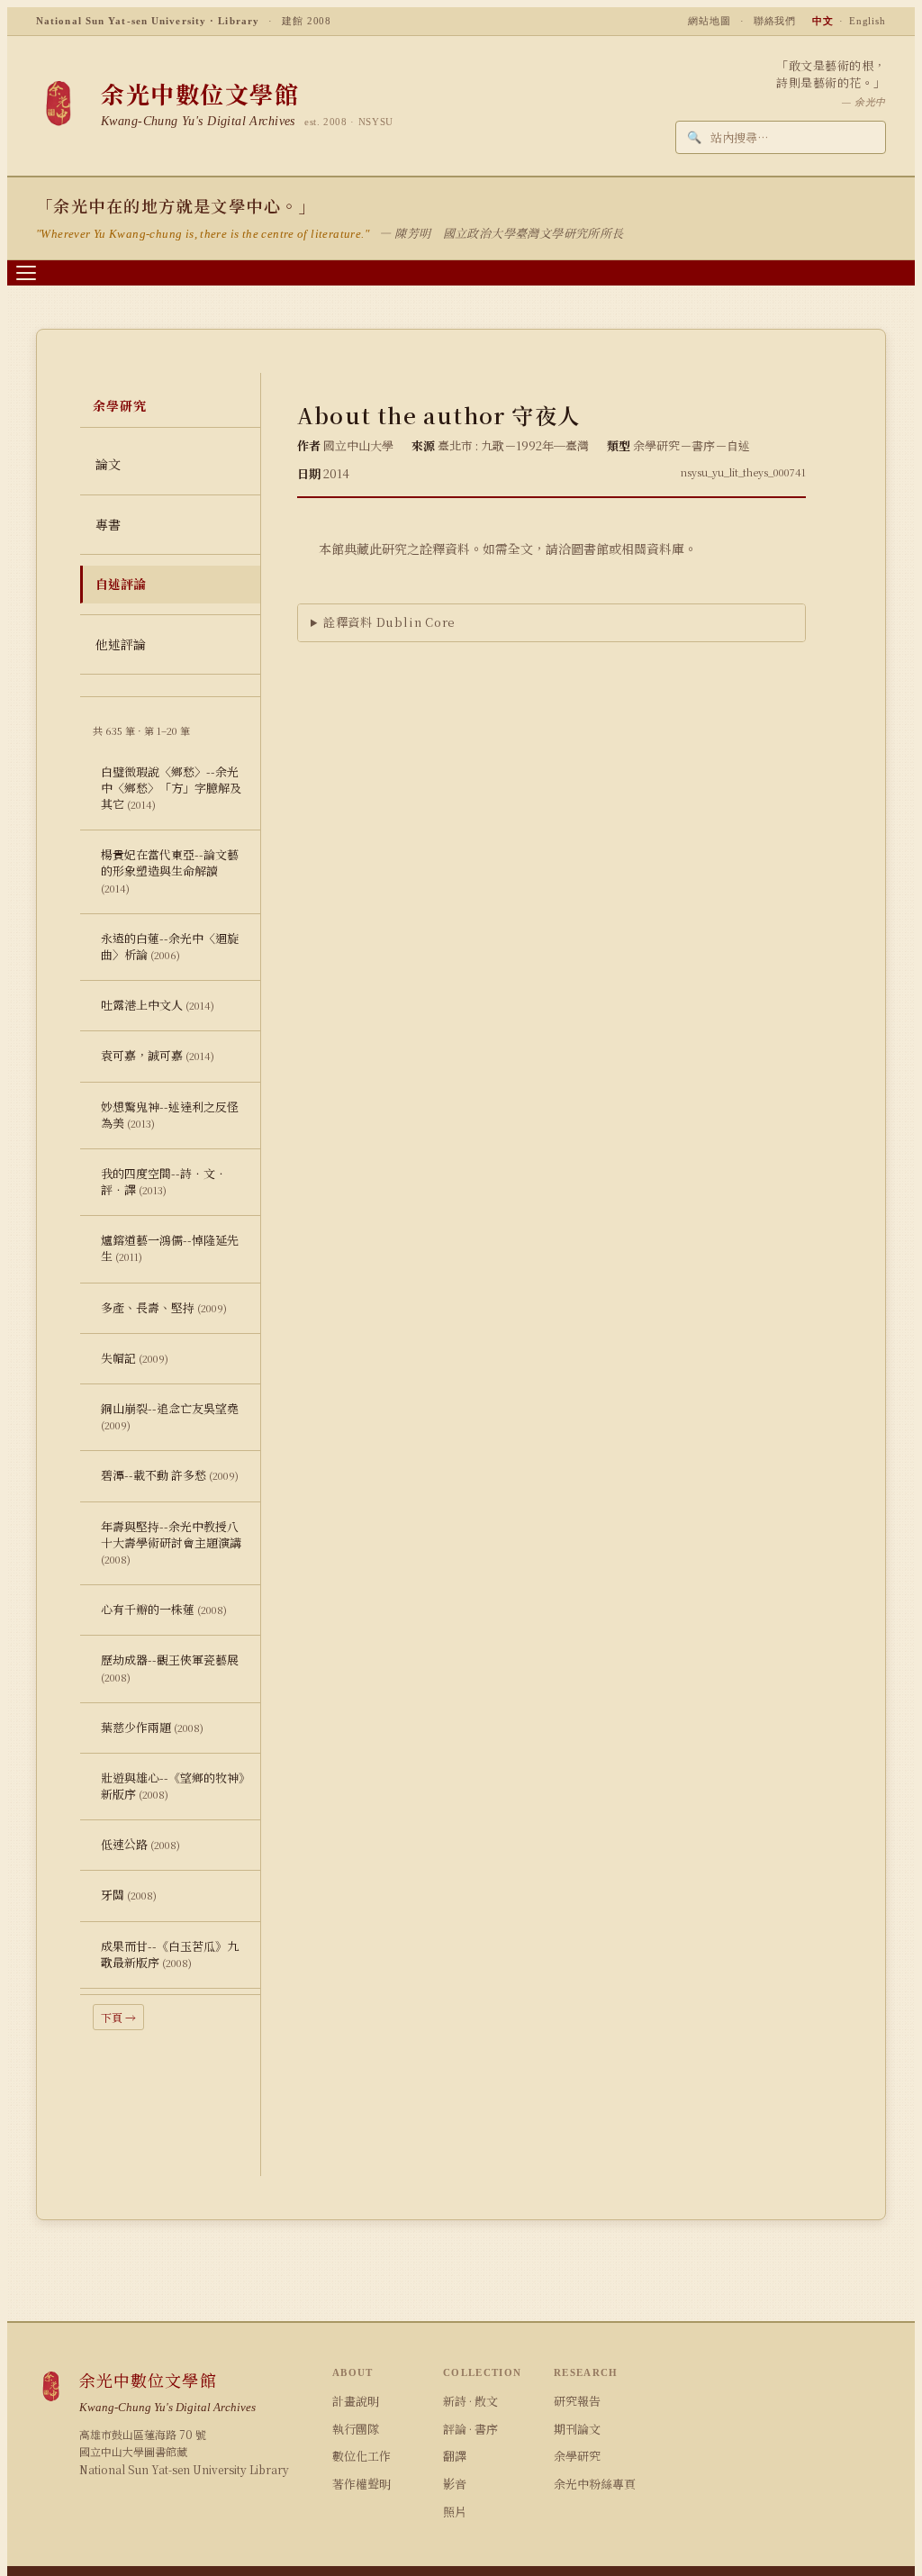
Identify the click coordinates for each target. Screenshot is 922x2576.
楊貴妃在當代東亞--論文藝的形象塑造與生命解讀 (170, 870)
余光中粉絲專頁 (595, 2484)
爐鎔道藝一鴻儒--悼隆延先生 (170, 1248)
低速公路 (140, 1844)
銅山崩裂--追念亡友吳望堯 (170, 1416)
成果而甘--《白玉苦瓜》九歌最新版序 (170, 1954)
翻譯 (455, 2456)
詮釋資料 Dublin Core (389, 622)
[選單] (26, 273)
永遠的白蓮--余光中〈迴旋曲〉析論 (170, 946)
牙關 (129, 1895)
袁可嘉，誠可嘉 (158, 1055)
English (868, 21)
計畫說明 (356, 2401)
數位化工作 (362, 2456)
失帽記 (135, 1358)
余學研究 (577, 2456)
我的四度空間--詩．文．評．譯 (164, 1181)
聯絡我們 (775, 21)
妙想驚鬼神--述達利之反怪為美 (170, 1115)
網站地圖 (710, 21)
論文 (108, 464)
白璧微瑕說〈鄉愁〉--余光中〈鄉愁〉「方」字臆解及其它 (171, 788)
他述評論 (121, 644)
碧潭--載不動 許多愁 (170, 1475)
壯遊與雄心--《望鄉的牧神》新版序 (173, 1786)
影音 (455, 2484)
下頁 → (118, 2017)
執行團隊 (356, 2429)
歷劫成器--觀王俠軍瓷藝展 (170, 1667)
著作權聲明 (362, 2484)
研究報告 (577, 2401)
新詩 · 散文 (470, 2401)
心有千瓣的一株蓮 (164, 1609)
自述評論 (121, 584)
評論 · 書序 (470, 2429)
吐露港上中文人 (158, 1005)
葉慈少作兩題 (152, 1727)
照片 (455, 2512)
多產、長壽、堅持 (164, 1307)
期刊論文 (577, 2429)
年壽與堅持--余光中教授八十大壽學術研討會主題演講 (171, 1542)
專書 (108, 524)
